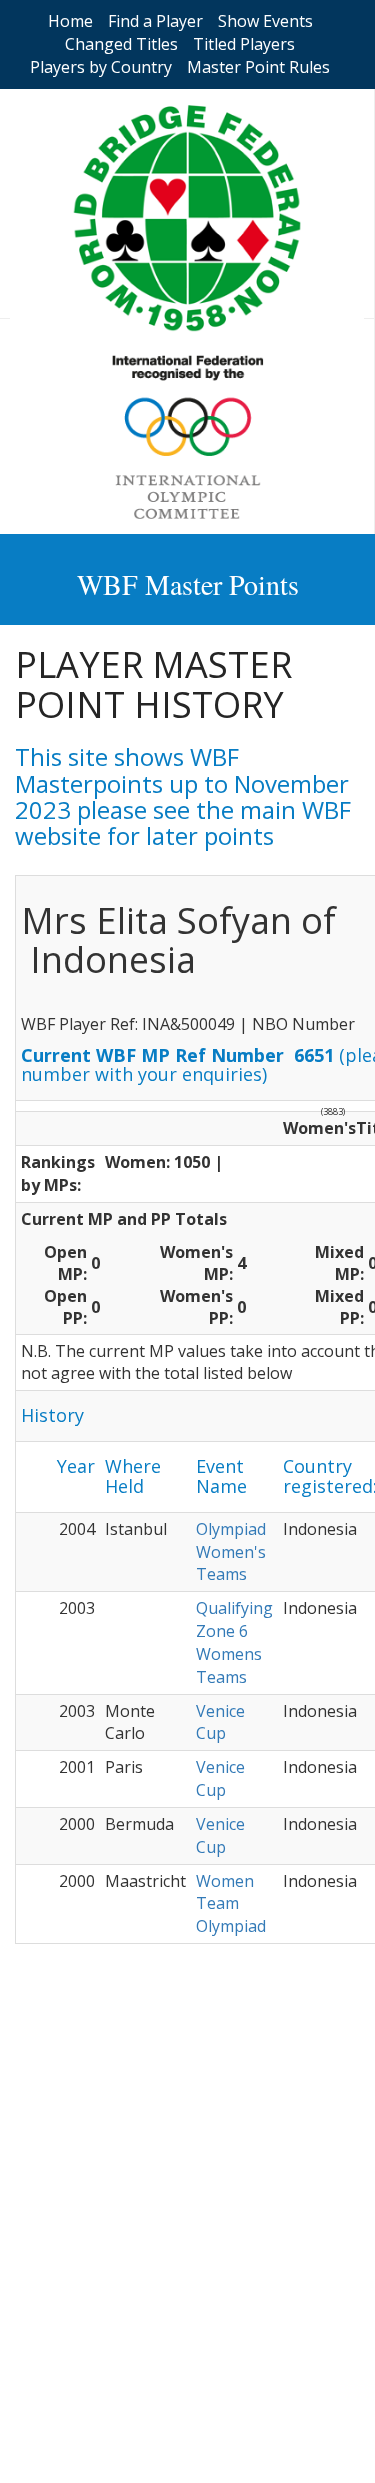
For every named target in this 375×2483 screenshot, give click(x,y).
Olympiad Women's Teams (231, 1552)
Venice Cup (220, 1722)
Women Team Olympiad (231, 1904)
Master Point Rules (258, 67)
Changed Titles (121, 44)
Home (70, 21)
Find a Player (155, 21)
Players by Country (101, 67)
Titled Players (244, 44)
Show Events (265, 21)
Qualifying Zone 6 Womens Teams (234, 1642)
